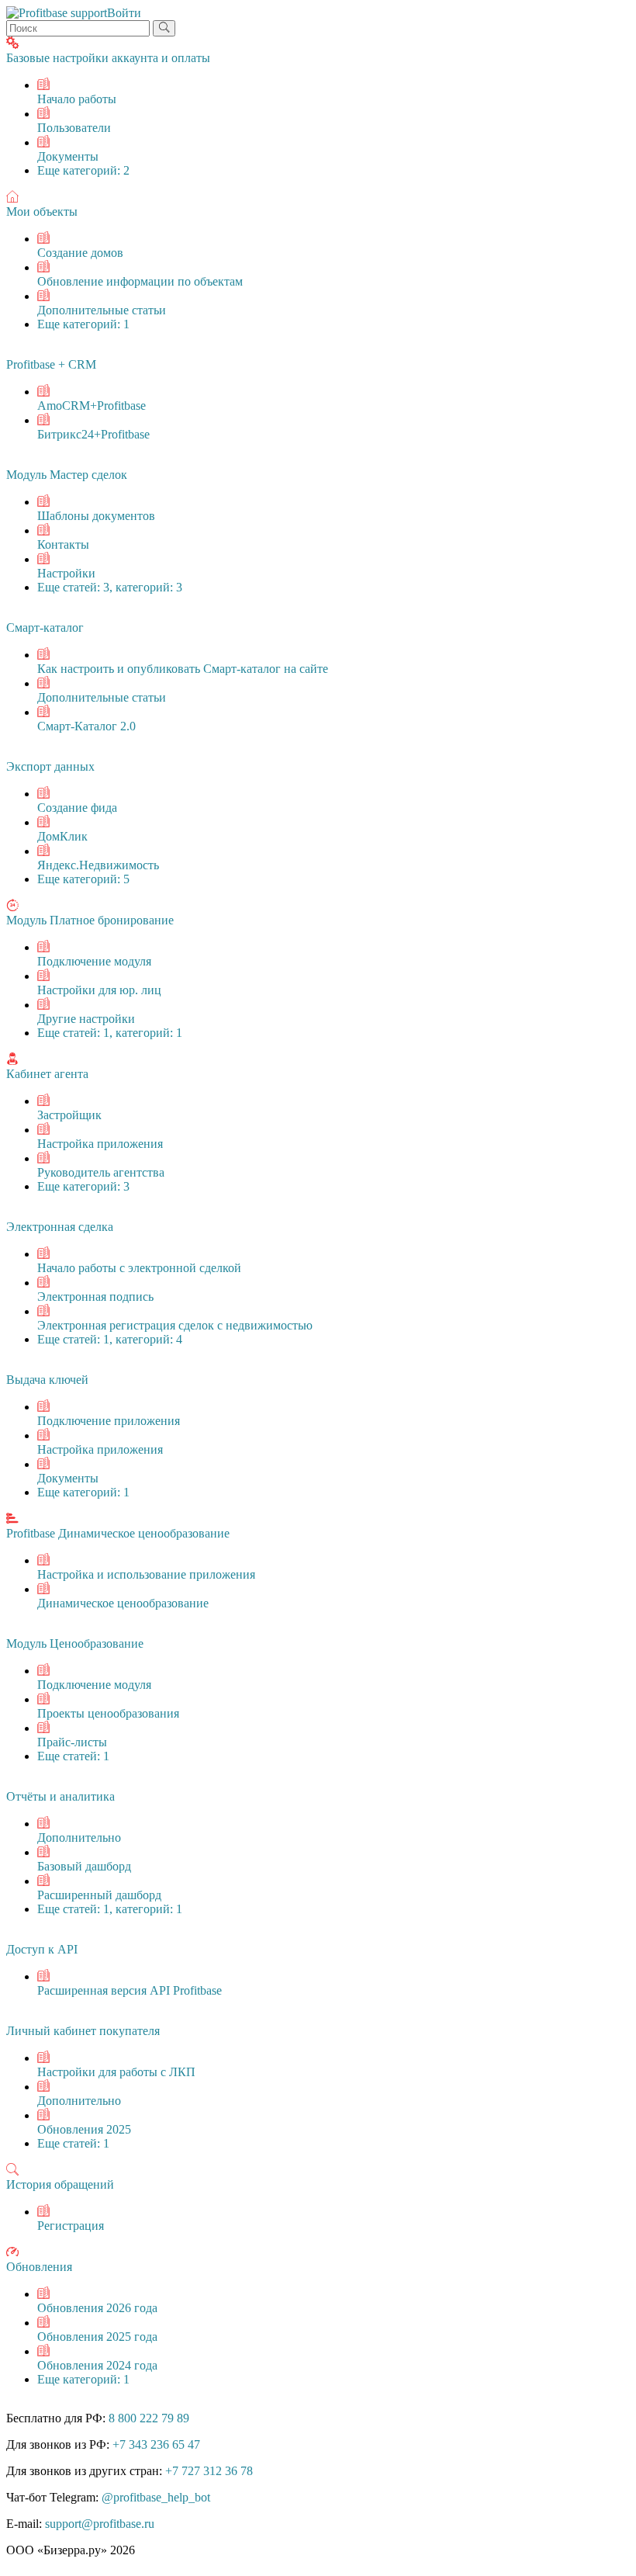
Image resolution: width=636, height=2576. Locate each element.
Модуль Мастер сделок (67, 475)
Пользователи (74, 128)
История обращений (60, 2184)
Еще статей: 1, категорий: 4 (110, 1339)
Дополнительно (79, 1838)
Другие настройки (86, 1019)
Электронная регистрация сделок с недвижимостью (175, 1325)
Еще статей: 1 (73, 1756)
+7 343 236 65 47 (156, 2444)
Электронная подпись (95, 1297)
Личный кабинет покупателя (83, 2031)
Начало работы (77, 99)
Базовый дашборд (84, 1866)
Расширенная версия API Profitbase (130, 1990)
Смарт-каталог (45, 628)
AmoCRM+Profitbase (92, 406)
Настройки (66, 573)
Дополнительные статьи (102, 310)
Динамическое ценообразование (123, 1603)
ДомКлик (62, 836)
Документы (68, 156)
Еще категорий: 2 (83, 170)
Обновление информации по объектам (140, 281)
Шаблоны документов (96, 516)
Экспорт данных (50, 766)
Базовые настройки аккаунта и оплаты (108, 58)
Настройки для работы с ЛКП (116, 2072)
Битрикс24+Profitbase (93, 434)
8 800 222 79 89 (149, 2418)
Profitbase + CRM (51, 364)
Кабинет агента (47, 1074)
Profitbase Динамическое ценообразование (118, 1533)
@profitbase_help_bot (156, 2497)
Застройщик (69, 1115)
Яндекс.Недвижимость (98, 865)
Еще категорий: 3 (83, 1186)
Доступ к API (42, 1949)
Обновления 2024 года (97, 2365)
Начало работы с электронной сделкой (139, 1268)
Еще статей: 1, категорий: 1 (110, 1033)
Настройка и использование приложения (146, 1574)
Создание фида (77, 808)
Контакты (63, 544)
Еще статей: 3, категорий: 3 (110, 587)
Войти (124, 13)
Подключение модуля (94, 961)
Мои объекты (42, 211)
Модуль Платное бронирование (90, 920)
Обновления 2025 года (97, 2337)
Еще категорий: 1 (83, 324)
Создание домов (80, 253)
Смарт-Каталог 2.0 (86, 726)
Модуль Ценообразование (75, 1643)
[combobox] (78, 28)
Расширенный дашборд (99, 1895)
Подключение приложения (109, 1421)
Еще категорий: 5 (83, 879)
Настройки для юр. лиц (99, 990)
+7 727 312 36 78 (209, 2471)
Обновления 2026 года (97, 2308)
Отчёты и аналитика (60, 1796)
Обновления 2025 (84, 2129)
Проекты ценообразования (108, 1713)
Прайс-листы (72, 1742)
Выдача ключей (47, 1380)
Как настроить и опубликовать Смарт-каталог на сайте (183, 669)
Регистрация (71, 2226)
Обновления (39, 2267)
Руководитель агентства (101, 1172)
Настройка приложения (100, 1144)
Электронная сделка (60, 1227)
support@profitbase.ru (100, 2524)
